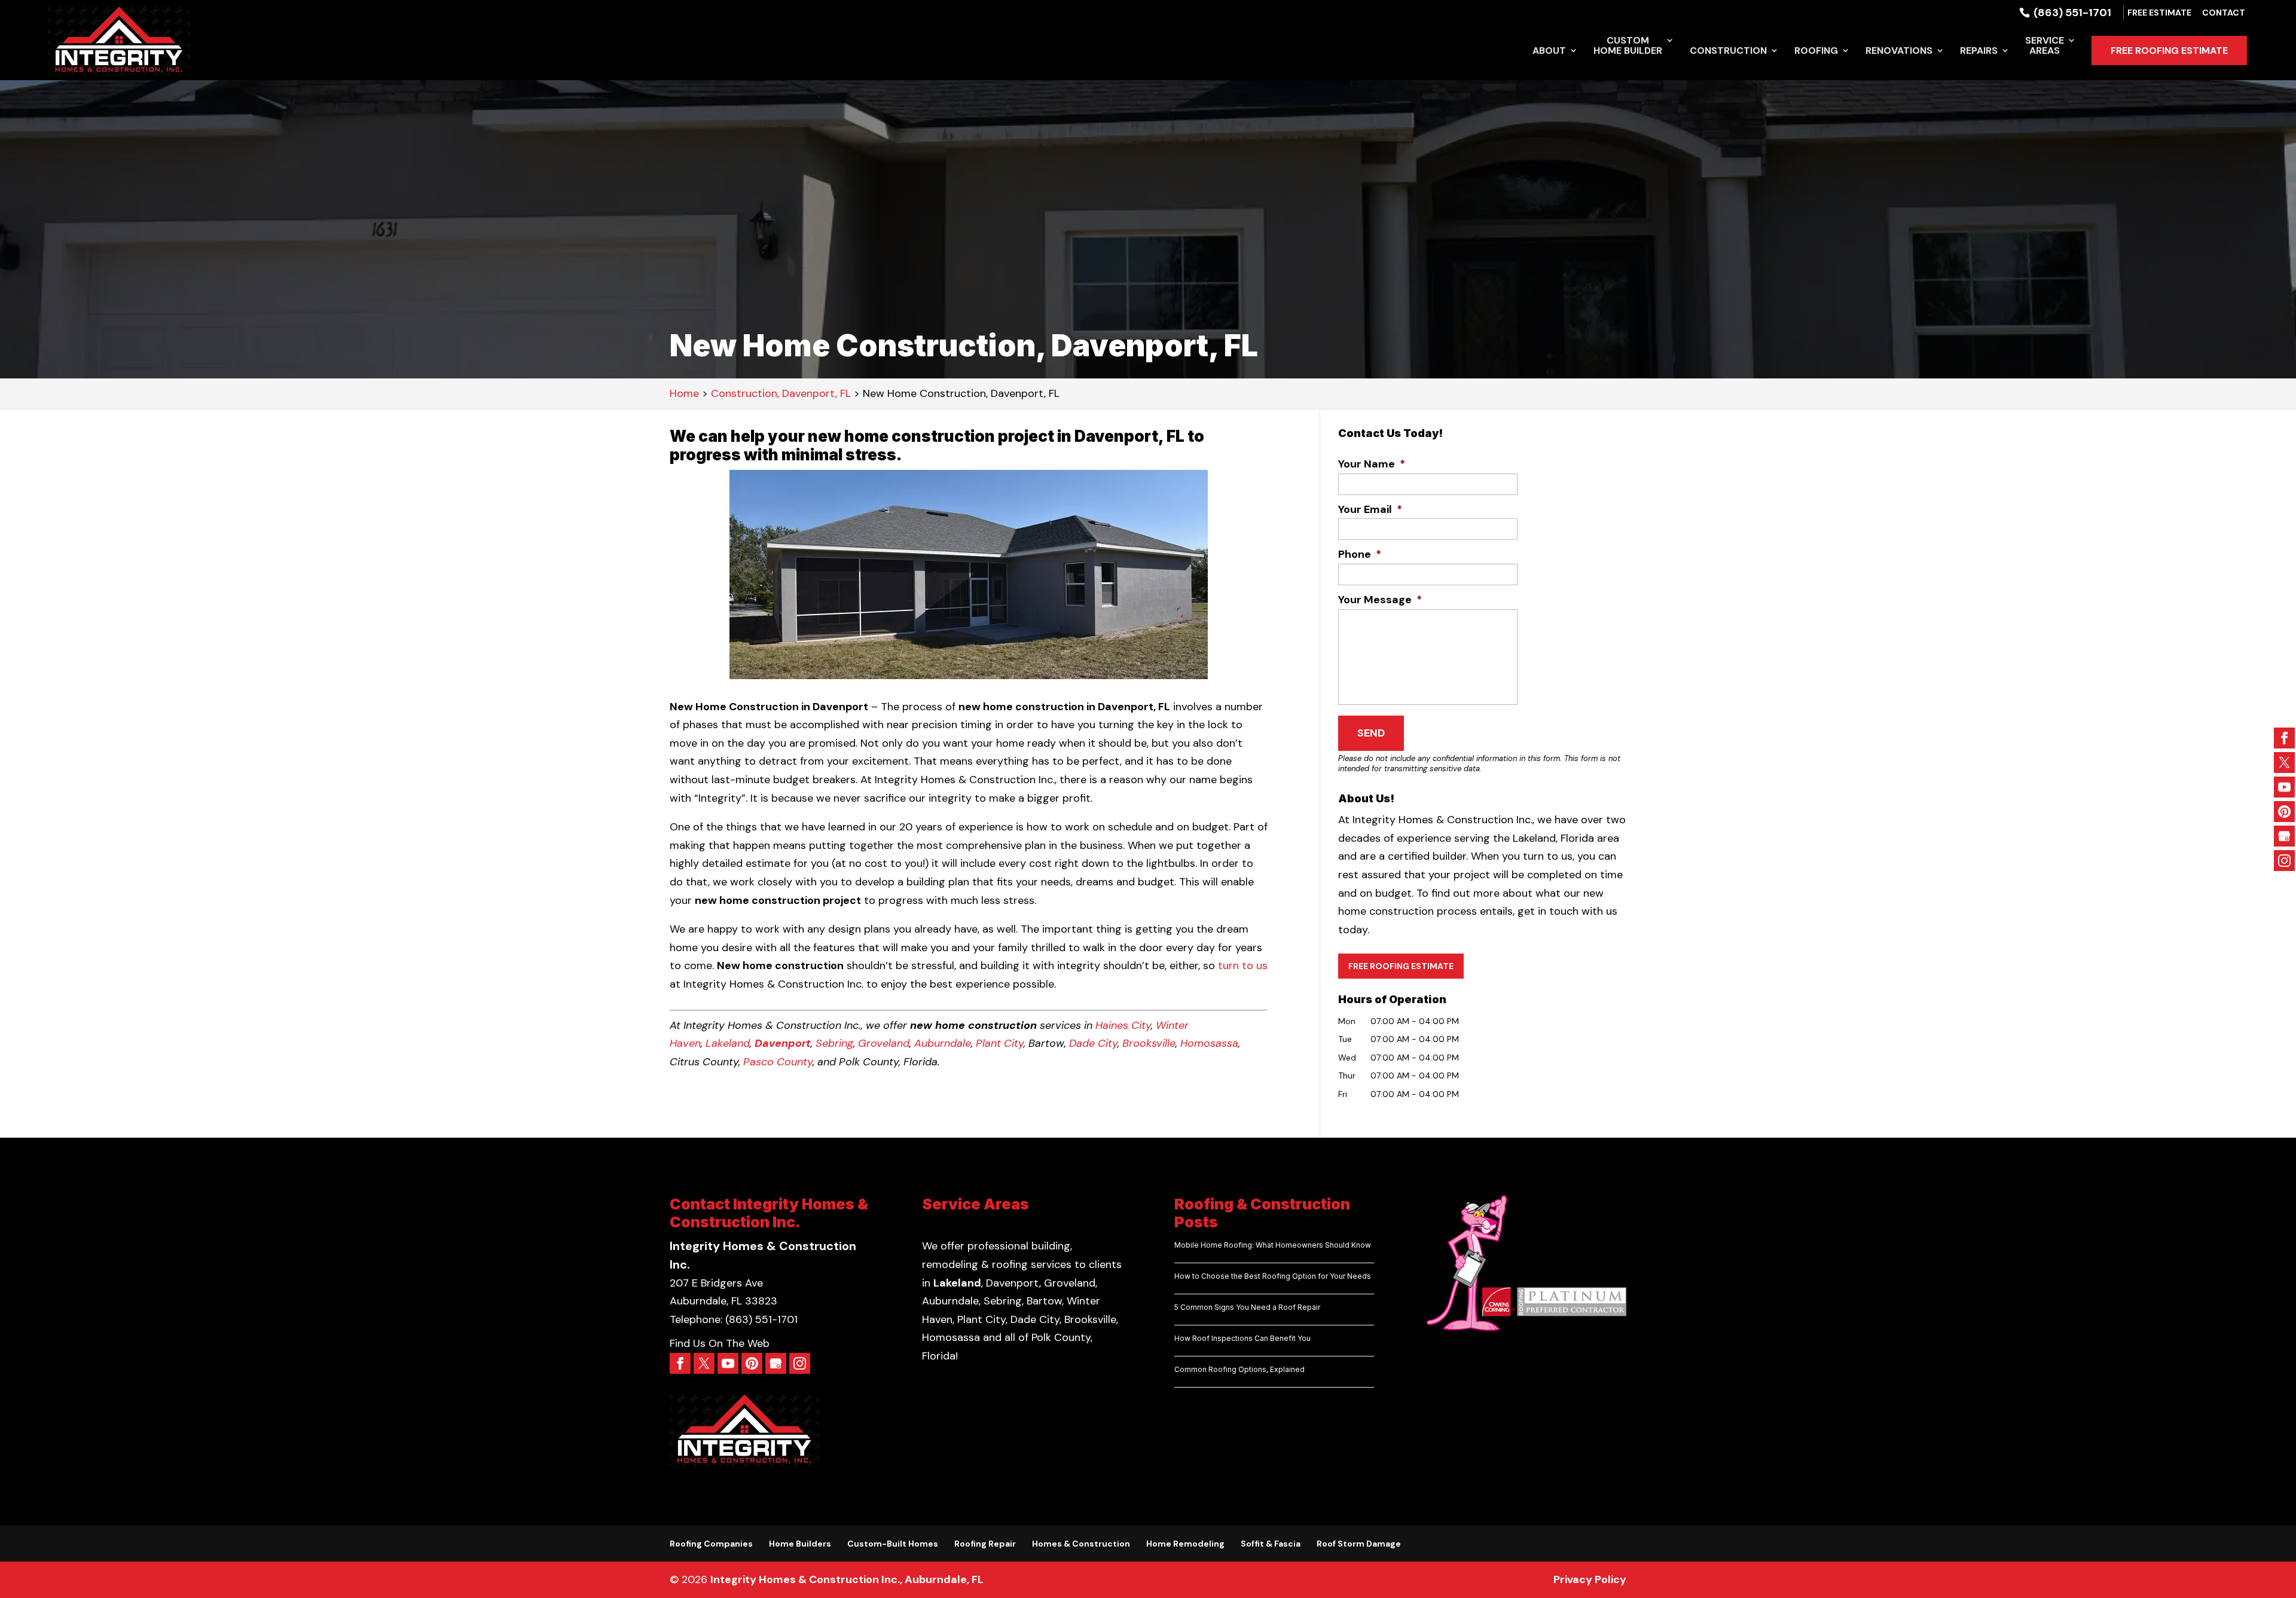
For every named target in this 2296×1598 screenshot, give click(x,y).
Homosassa (1209, 1043)
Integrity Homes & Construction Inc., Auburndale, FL (847, 1579)
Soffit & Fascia (1271, 1544)
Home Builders (800, 1544)
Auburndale (943, 1043)
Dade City (1093, 1043)
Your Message (1380, 600)
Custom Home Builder (1628, 46)
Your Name (1372, 464)
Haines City (1123, 1025)
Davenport (783, 1043)
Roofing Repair (985, 1544)
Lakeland (728, 1043)
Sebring (834, 1043)
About (1549, 51)
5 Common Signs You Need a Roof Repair (1247, 1307)
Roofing (1816, 51)
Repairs (1979, 51)
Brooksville (1149, 1043)
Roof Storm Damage (1359, 1544)
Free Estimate (2159, 13)
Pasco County (778, 1062)
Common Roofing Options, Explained (1239, 1369)
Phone (1360, 554)
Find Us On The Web (720, 1343)
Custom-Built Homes (893, 1544)
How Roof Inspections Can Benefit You (1242, 1338)
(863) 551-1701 (2071, 13)
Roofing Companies (711, 1544)
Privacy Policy (1590, 1579)
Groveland (884, 1043)
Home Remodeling (1185, 1544)
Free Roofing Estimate (2169, 51)
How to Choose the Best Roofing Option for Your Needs (1273, 1276)
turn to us (1243, 965)
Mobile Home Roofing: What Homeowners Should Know (1273, 1245)
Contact (2224, 13)
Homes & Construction (1081, 1544)
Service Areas (2045, 46)
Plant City (1000, 1043)
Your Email (1370, 510)
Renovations (1899, 51)
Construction (1728, 51)
